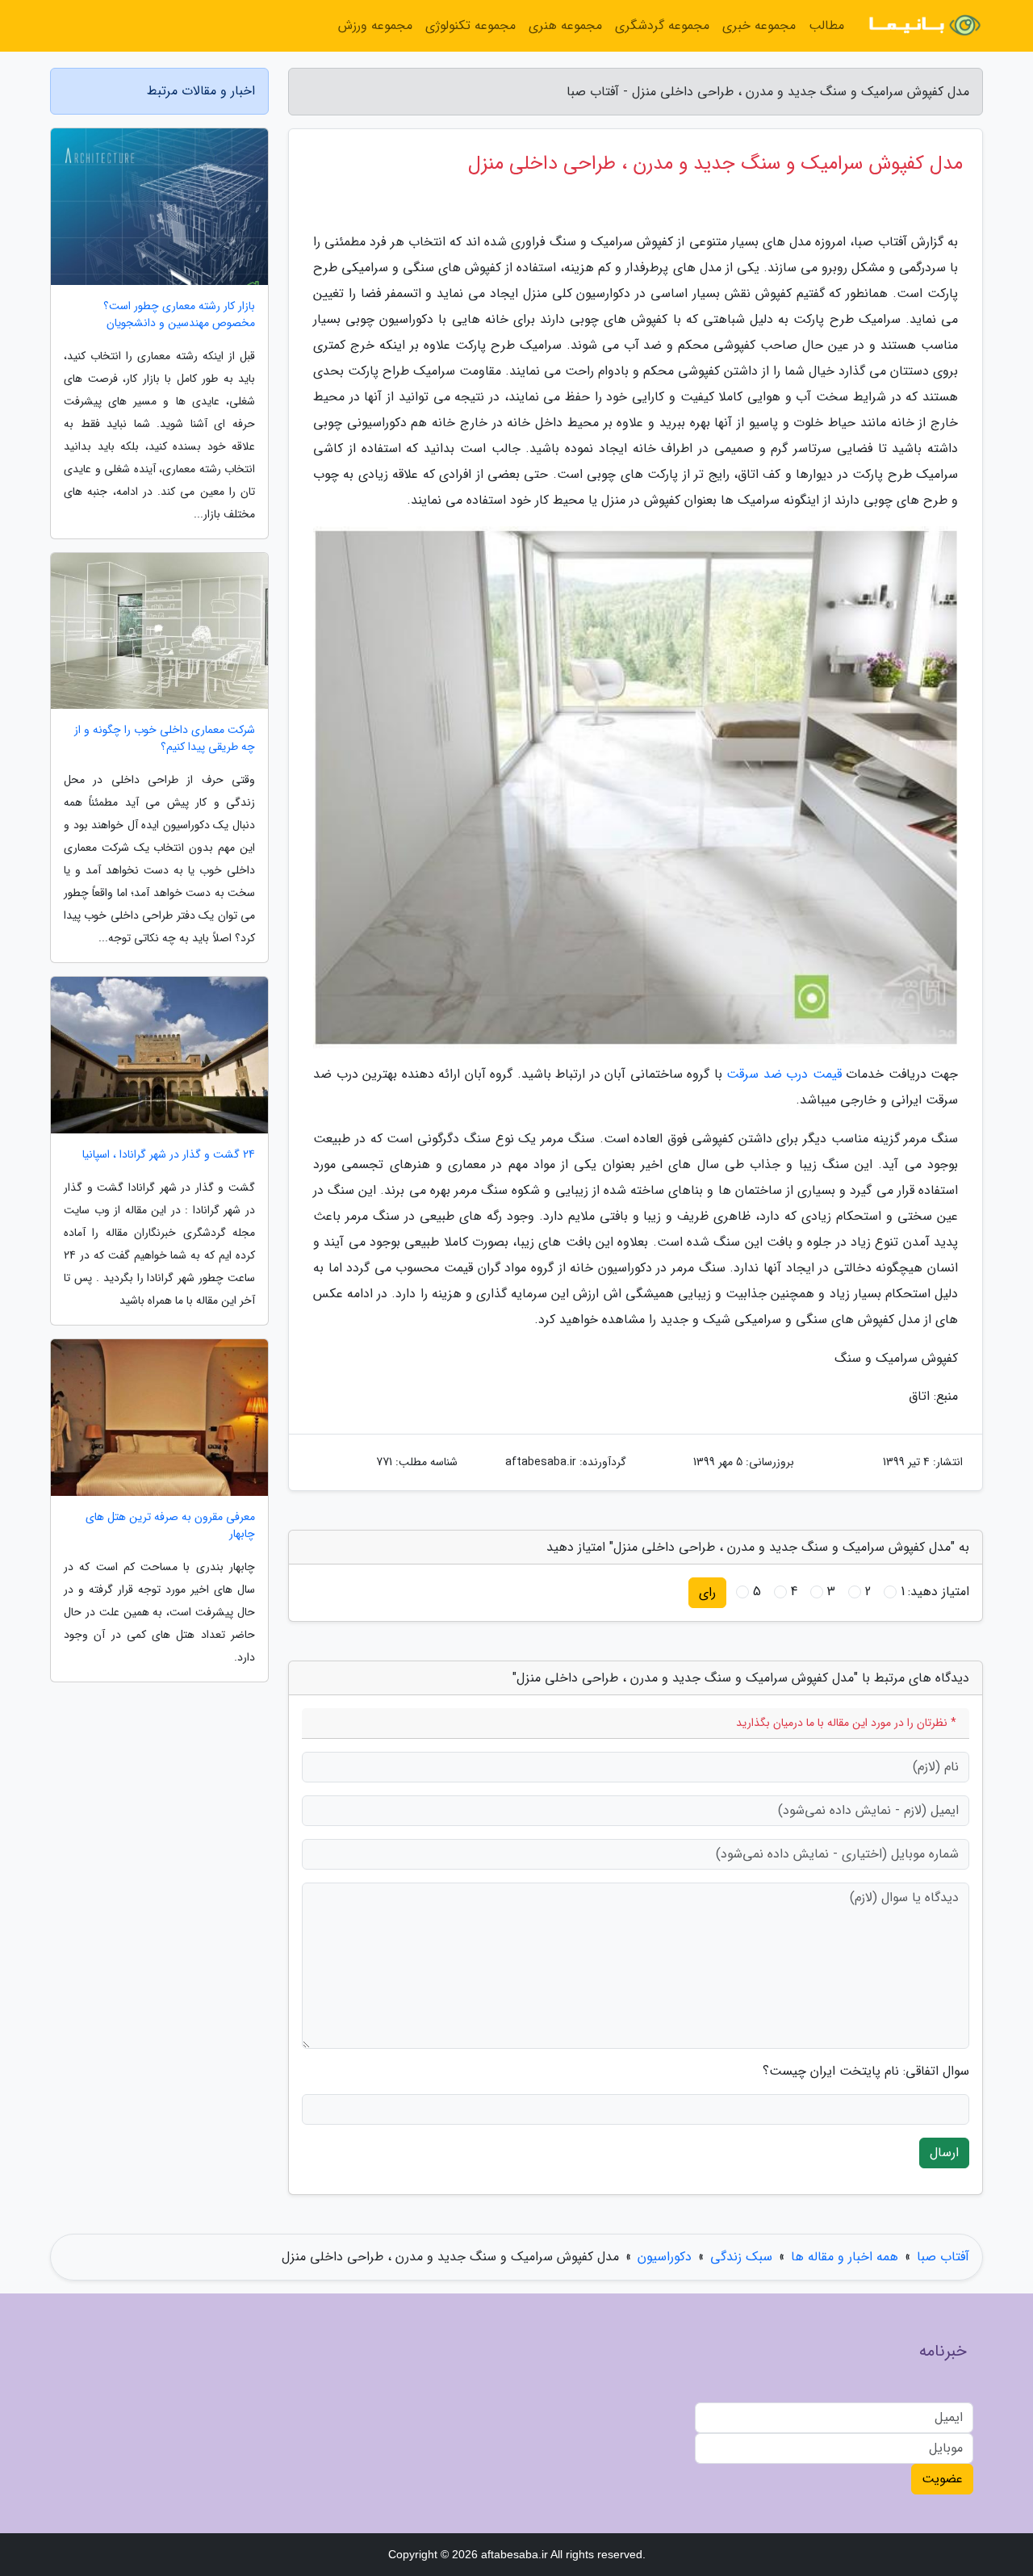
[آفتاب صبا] (923, 26)
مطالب (826, 25)
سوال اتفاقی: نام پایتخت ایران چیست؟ (866, 2071)
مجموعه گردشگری (662, 25)
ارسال (944, 2153)
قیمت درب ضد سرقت (784, 1074)
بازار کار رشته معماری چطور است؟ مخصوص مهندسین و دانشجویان (179, 315)
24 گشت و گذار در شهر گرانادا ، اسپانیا (169, 1155)
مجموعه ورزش (375, 25)
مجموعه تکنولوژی (470, 25)
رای (707, 1592)
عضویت (942, 2479)
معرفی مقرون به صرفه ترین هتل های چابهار (170, 1526)
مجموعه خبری (759, 25)
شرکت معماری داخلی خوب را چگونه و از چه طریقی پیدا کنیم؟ (165, 739)
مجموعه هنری (565, 25)
